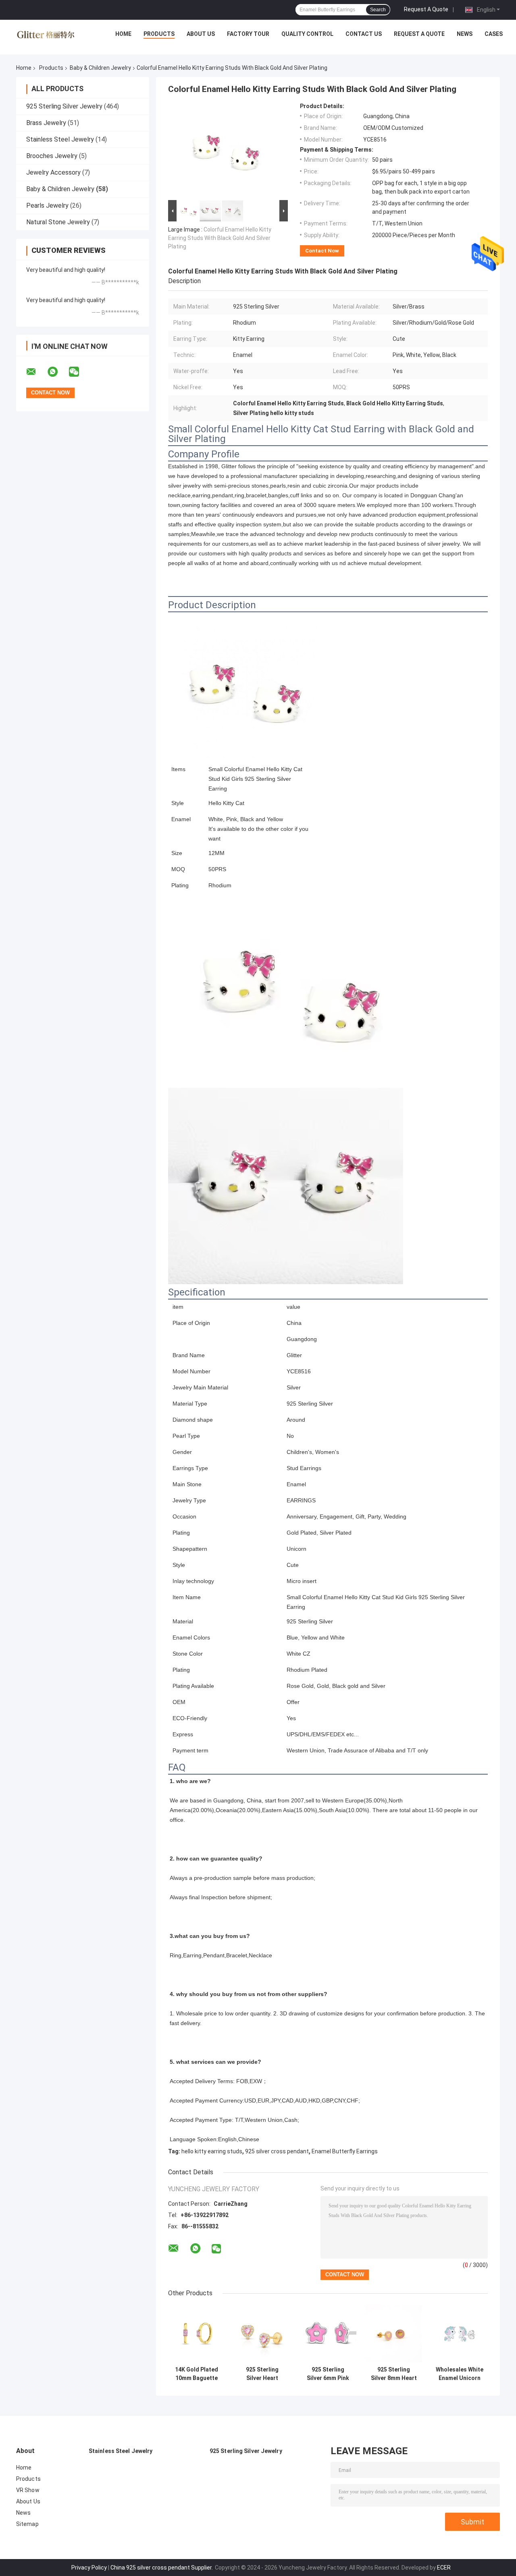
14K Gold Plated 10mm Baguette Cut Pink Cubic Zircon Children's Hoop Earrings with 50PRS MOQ (197, 2374)
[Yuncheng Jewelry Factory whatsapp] (58, 372)
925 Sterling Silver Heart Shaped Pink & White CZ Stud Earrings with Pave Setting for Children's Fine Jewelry (262, 2374)
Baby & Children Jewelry (100, 68)
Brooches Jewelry (52, 156)
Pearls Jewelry (47, 205)
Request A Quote (426, 9)
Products (159, 34)
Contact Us (364, 34)
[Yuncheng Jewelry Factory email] (36, 372)
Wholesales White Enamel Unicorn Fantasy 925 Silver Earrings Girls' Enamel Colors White (459, 2374)
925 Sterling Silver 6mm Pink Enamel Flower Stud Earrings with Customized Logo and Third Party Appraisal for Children (328, 2374)
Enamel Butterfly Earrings (345, 2151)
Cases (494, 34)
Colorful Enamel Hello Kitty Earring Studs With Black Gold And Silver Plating (220, 238)
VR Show (28, 2490)
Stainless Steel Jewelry (60, 139)
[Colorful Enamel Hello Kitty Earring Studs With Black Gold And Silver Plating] (225, 150)
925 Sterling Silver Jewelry (64, 106)
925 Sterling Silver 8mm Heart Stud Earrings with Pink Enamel (394, 2374)
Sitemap (27, 2524)
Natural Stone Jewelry (58, 222)
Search (378, 10)
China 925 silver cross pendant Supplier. (162, 2568)
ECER (444, 2568)
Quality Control (307, 34)
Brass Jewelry (46, 123)
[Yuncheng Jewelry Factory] (46, 36)
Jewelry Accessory (53, 172)
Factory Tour (248, 34)
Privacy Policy (89, 2568)
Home (123, 34)
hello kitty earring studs (212, 2151)
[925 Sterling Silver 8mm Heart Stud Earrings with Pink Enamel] (394, 2334)
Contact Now (322, 251)
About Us (201, 34)
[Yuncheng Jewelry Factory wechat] (79, 372)
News (465, 34)
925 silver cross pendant (277, 2151)
